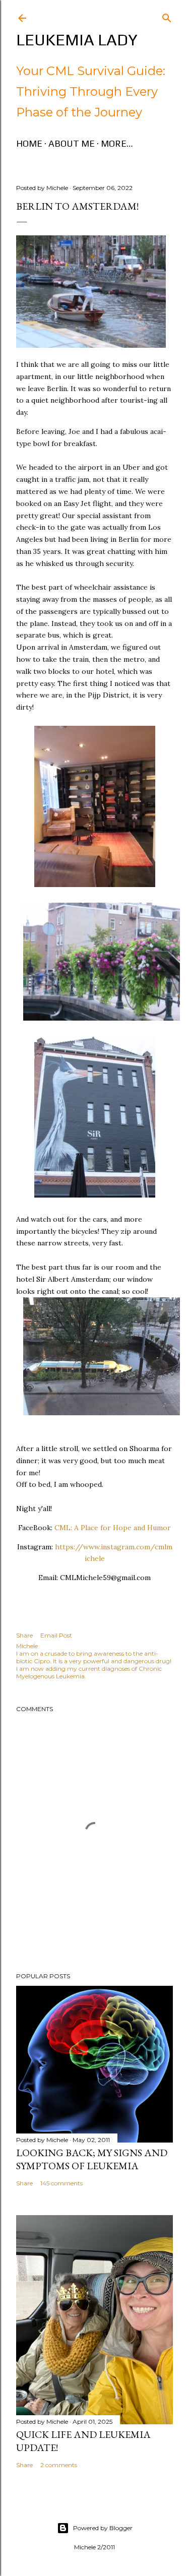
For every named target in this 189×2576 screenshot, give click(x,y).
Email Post (56, 1635)
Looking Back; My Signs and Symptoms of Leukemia (92, 2159)
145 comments (61, 2183)
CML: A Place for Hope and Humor (113, 1528)
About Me (72, 143)
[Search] (167, 16)
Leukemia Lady (77, 40)
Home (29, 143)
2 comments (59, 2465)
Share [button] (24, 1635)
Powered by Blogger (103, 2528)
